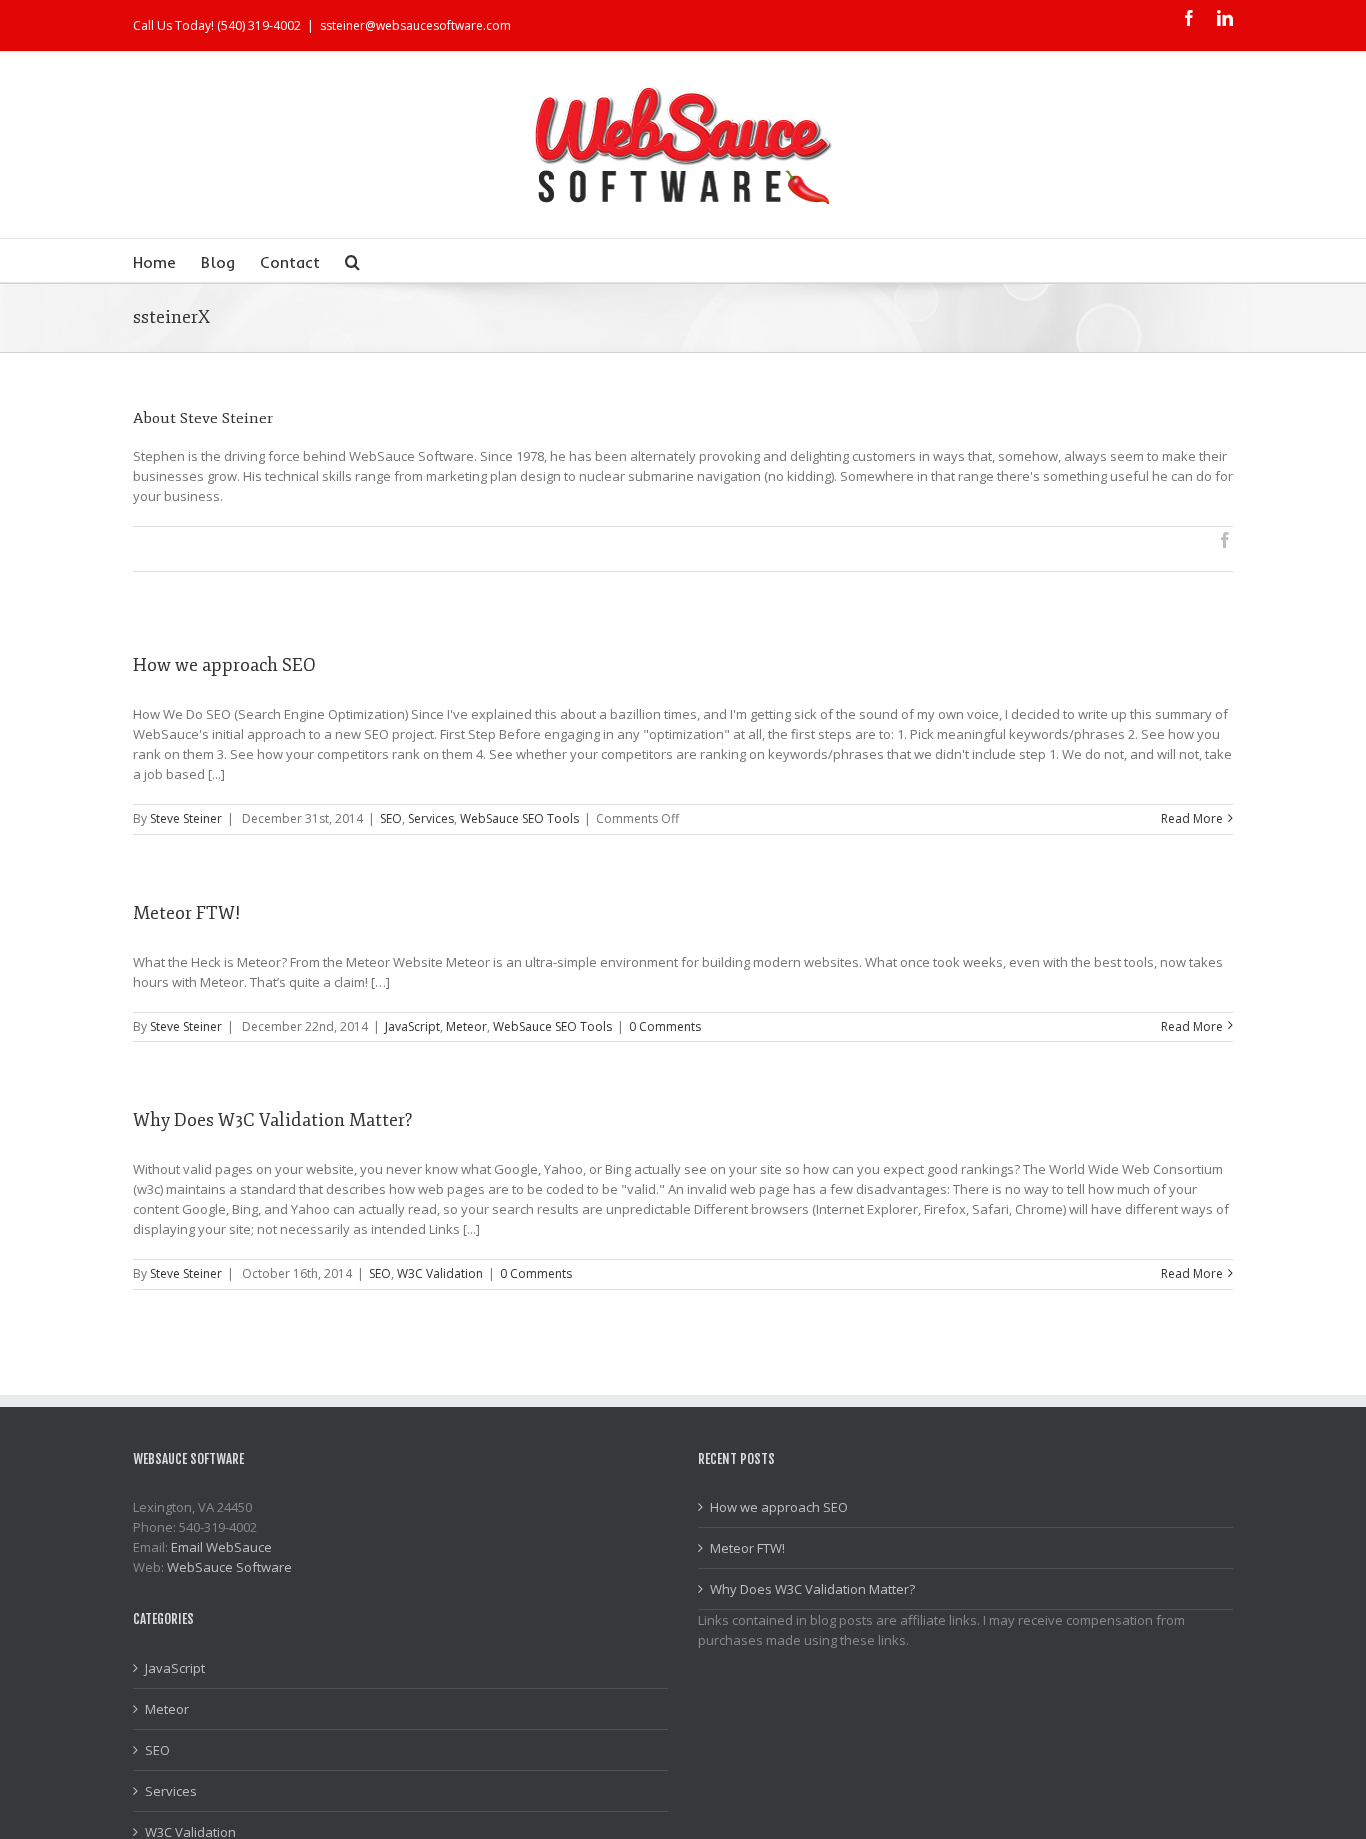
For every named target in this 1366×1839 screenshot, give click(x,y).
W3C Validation (440, 1273)
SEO (391, 818)
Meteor (466, 1026)
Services (431, 818)
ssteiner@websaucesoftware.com (415, 25)
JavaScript (412, 1026)
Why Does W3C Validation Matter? (272, 1120)
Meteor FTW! (187, 913)
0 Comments (665, 1026)
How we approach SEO (224, 665)
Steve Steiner (186, 818)
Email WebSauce (221, 1547)
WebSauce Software (229, 1567)
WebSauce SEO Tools (519, 818)
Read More (1192, 818)
